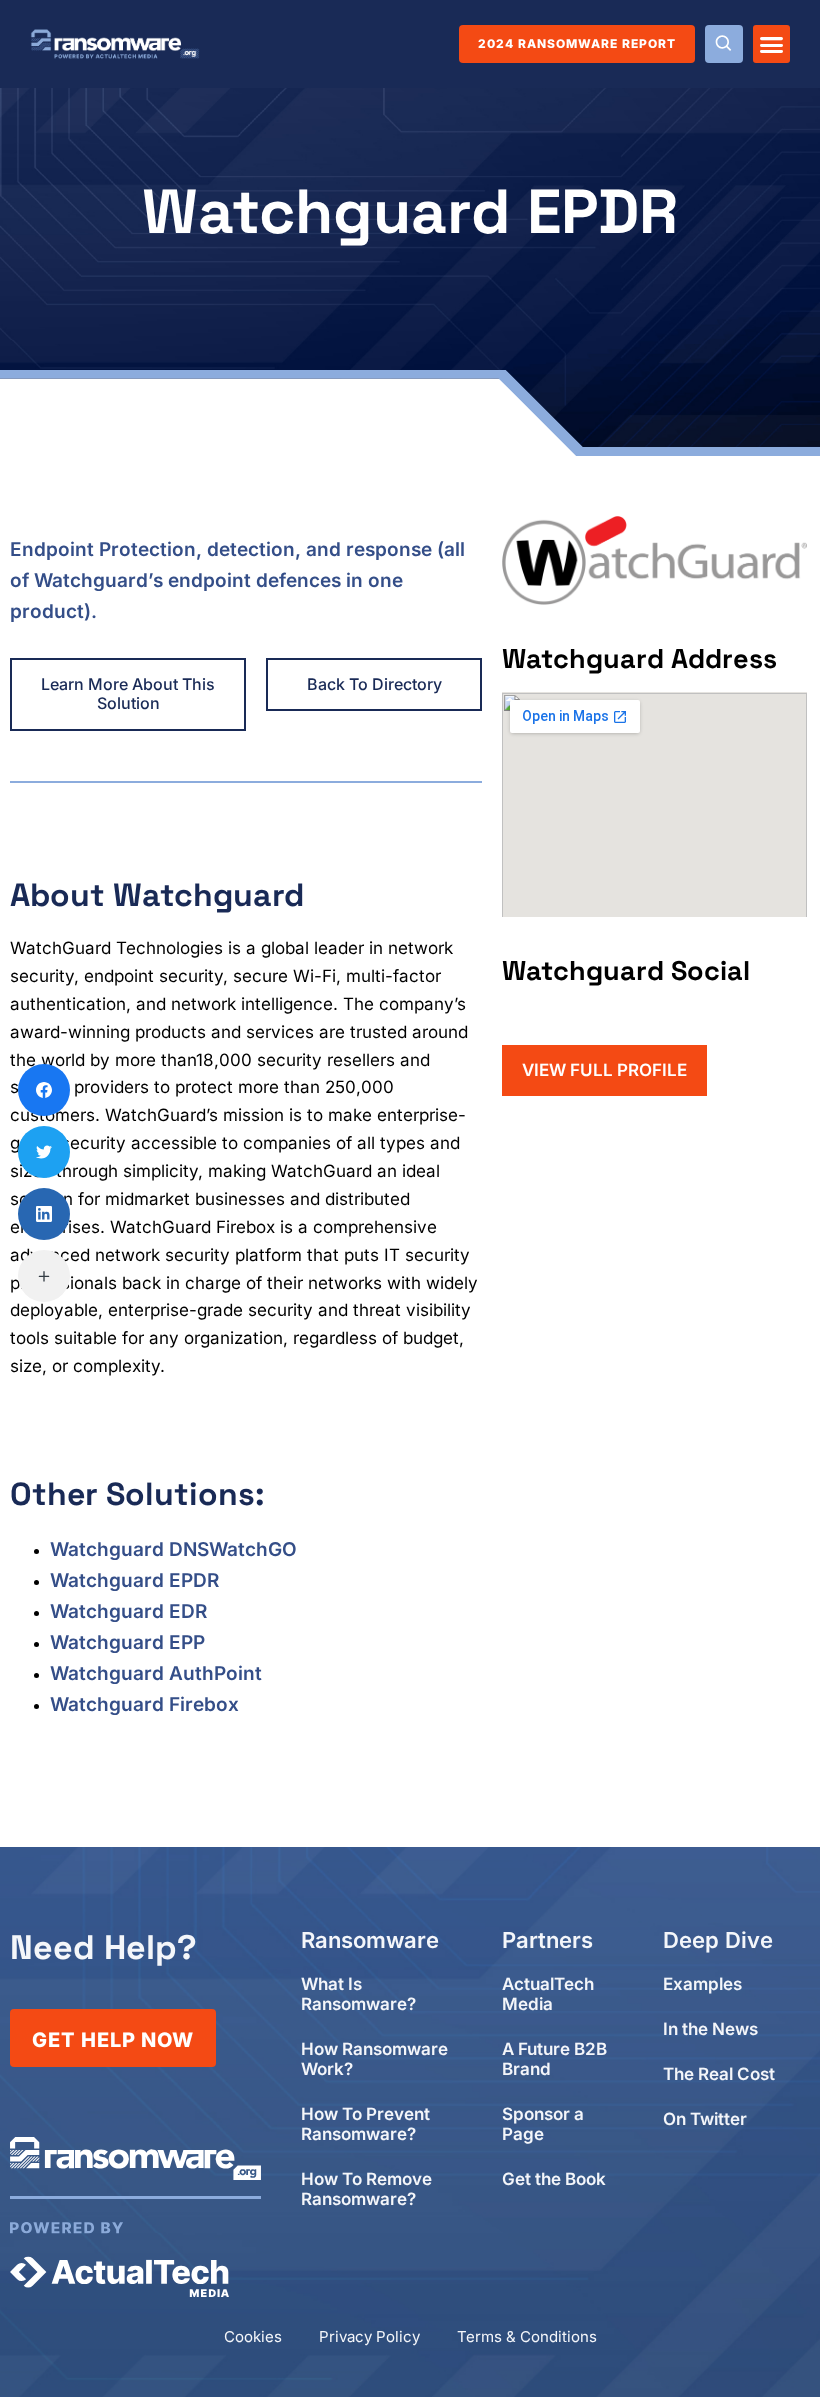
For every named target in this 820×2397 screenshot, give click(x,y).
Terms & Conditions (527, 2336)
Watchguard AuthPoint (156, 1673)
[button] (772, 44)
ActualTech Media (548, 1994)
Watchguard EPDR (134, 1580)
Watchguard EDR (128, 1611)
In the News (710, 2029)
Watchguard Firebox (144, 1704)
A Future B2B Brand (554, 2059)
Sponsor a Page (543, 2124)
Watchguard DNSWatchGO (173, 1549)
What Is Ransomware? (358, 1994)
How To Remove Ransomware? (366, 2189)
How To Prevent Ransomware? (365, 2124)
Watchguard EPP (127, 1642)
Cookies (253, 2336)
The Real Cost (719, 2074)
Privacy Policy (369, 2336)
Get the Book (554, 2179)
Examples (702, 1984)
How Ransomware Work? (374, 2059)
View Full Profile (604, 1070)
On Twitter (705, 2119)
